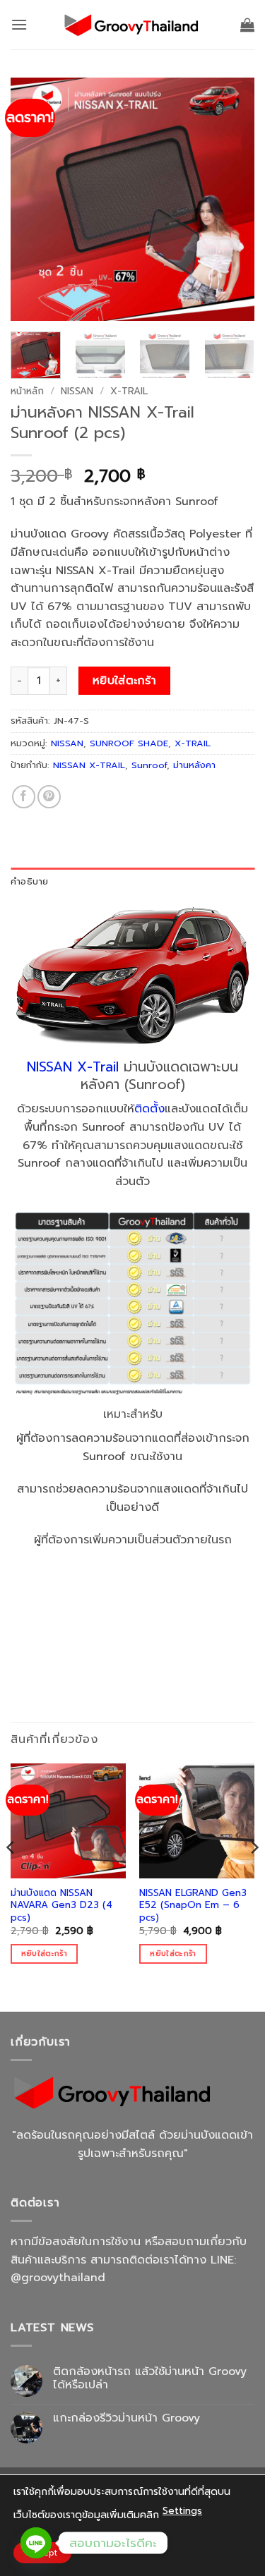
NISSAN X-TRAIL (89, 765)
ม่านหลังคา (194, 765)
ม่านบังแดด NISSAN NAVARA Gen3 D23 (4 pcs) (61, 1906)
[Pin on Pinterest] (49, 797)
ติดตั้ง (149, 1109)
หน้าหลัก (27, 391)
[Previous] (33, 199)
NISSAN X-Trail (73, 1067)
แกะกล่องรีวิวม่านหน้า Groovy (126, 2418)
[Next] (232, 199)
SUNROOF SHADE (129, 743)
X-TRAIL (129, 391)
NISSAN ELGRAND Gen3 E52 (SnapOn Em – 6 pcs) (193, 1906)
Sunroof (149, 765)
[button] (19, 24)
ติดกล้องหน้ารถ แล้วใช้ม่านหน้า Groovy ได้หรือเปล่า (150, 2378)
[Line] (36, 2543)
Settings (182, 2511)
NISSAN (77, 391)
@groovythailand (58, 2278)
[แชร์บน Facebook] (24, 797)
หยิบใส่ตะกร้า (125, 681)
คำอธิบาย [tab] (30, 881)
